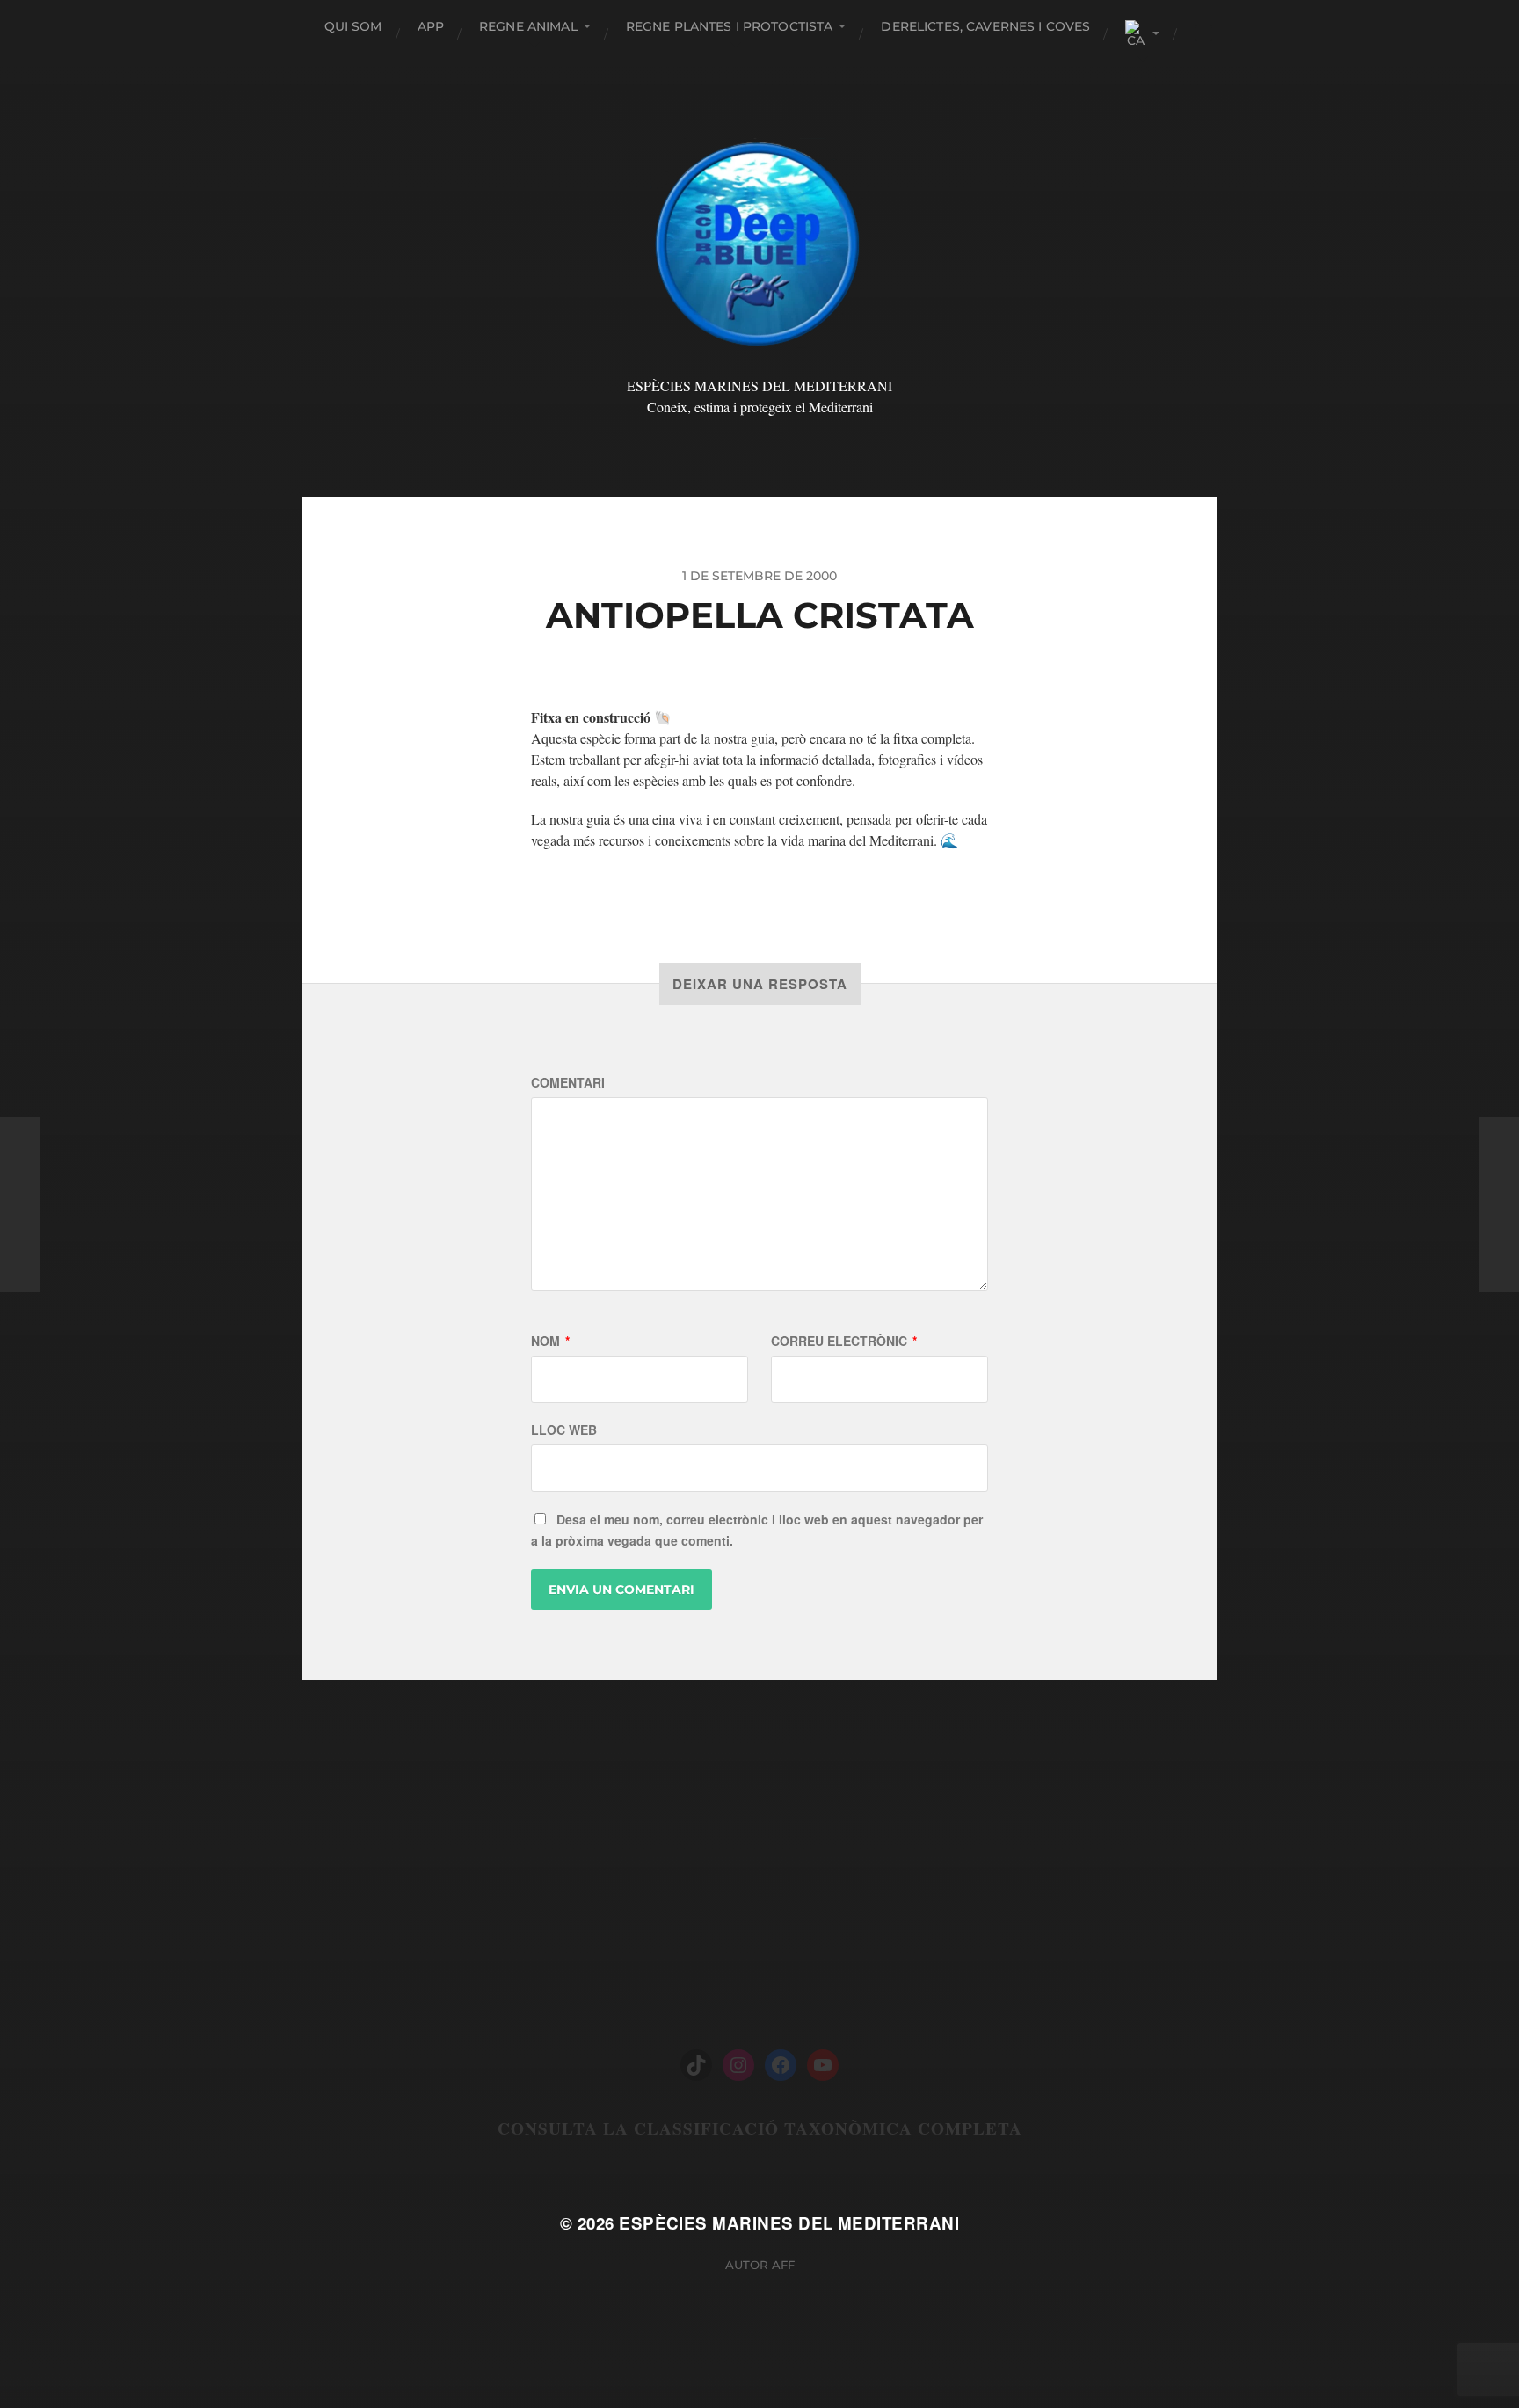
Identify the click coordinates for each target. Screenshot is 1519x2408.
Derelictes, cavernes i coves (985, 26)
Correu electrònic (844, 1341)
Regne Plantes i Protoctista (730, 26)
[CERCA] (1203, 33)
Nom (550, 1341)
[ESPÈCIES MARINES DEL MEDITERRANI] (760, 241)
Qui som (353, 26)
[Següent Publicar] (1499, 1204)
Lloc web (564, 1430)
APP (431, 26)
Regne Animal (528, 26)
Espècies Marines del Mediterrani (789, 2223)
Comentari (568, 1082)
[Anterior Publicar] (20, 1204)
